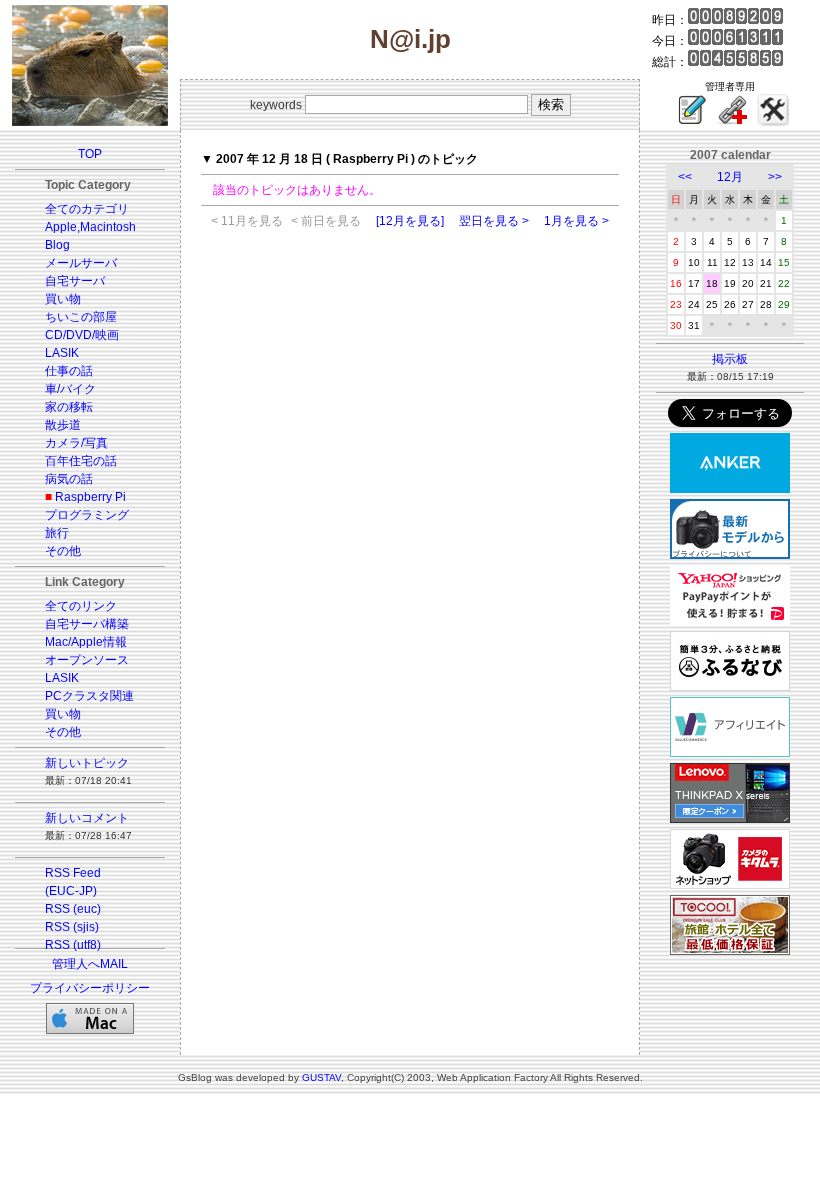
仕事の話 (69, 371)
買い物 (63, 299)
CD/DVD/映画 (82, 335)
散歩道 (63, 425)
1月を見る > (576, 221)
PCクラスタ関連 (89, 696)
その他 (63, 551)
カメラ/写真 (76, 443)
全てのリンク (81, 606)
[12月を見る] (410, 221)
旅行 (57, 533)
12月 (730, 177)
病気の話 (69, 479)
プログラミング (87, 515)
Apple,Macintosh (90, 227)
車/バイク (70, 389)
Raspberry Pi (90, 497)
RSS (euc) (73, 909)
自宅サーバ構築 (87, 624)
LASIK (62, 353)
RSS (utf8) (73, 945)
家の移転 (69, 407)
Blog (57, 245)
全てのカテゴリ (87, 209)
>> (775, 177)
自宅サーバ (75, 281)
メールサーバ (81, 263)
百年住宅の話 (81, 461)
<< (685, 177)
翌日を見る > (494, 221)
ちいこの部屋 (81, 317)
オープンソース (87, 660)
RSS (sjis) (72, 927)
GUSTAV (321, 1077)
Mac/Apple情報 (86, 642)
